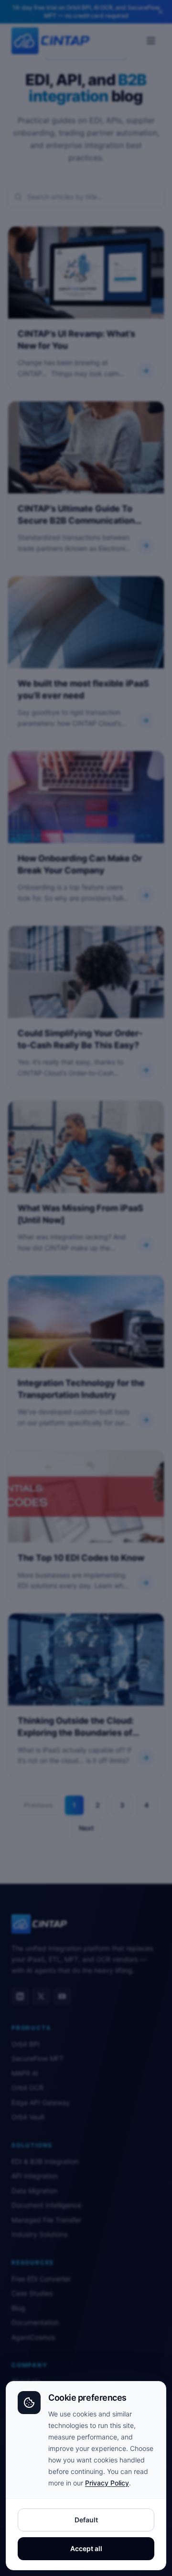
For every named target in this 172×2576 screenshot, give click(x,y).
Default (86, 2520)
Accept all (86, 2548)
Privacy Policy (107, 2483)
